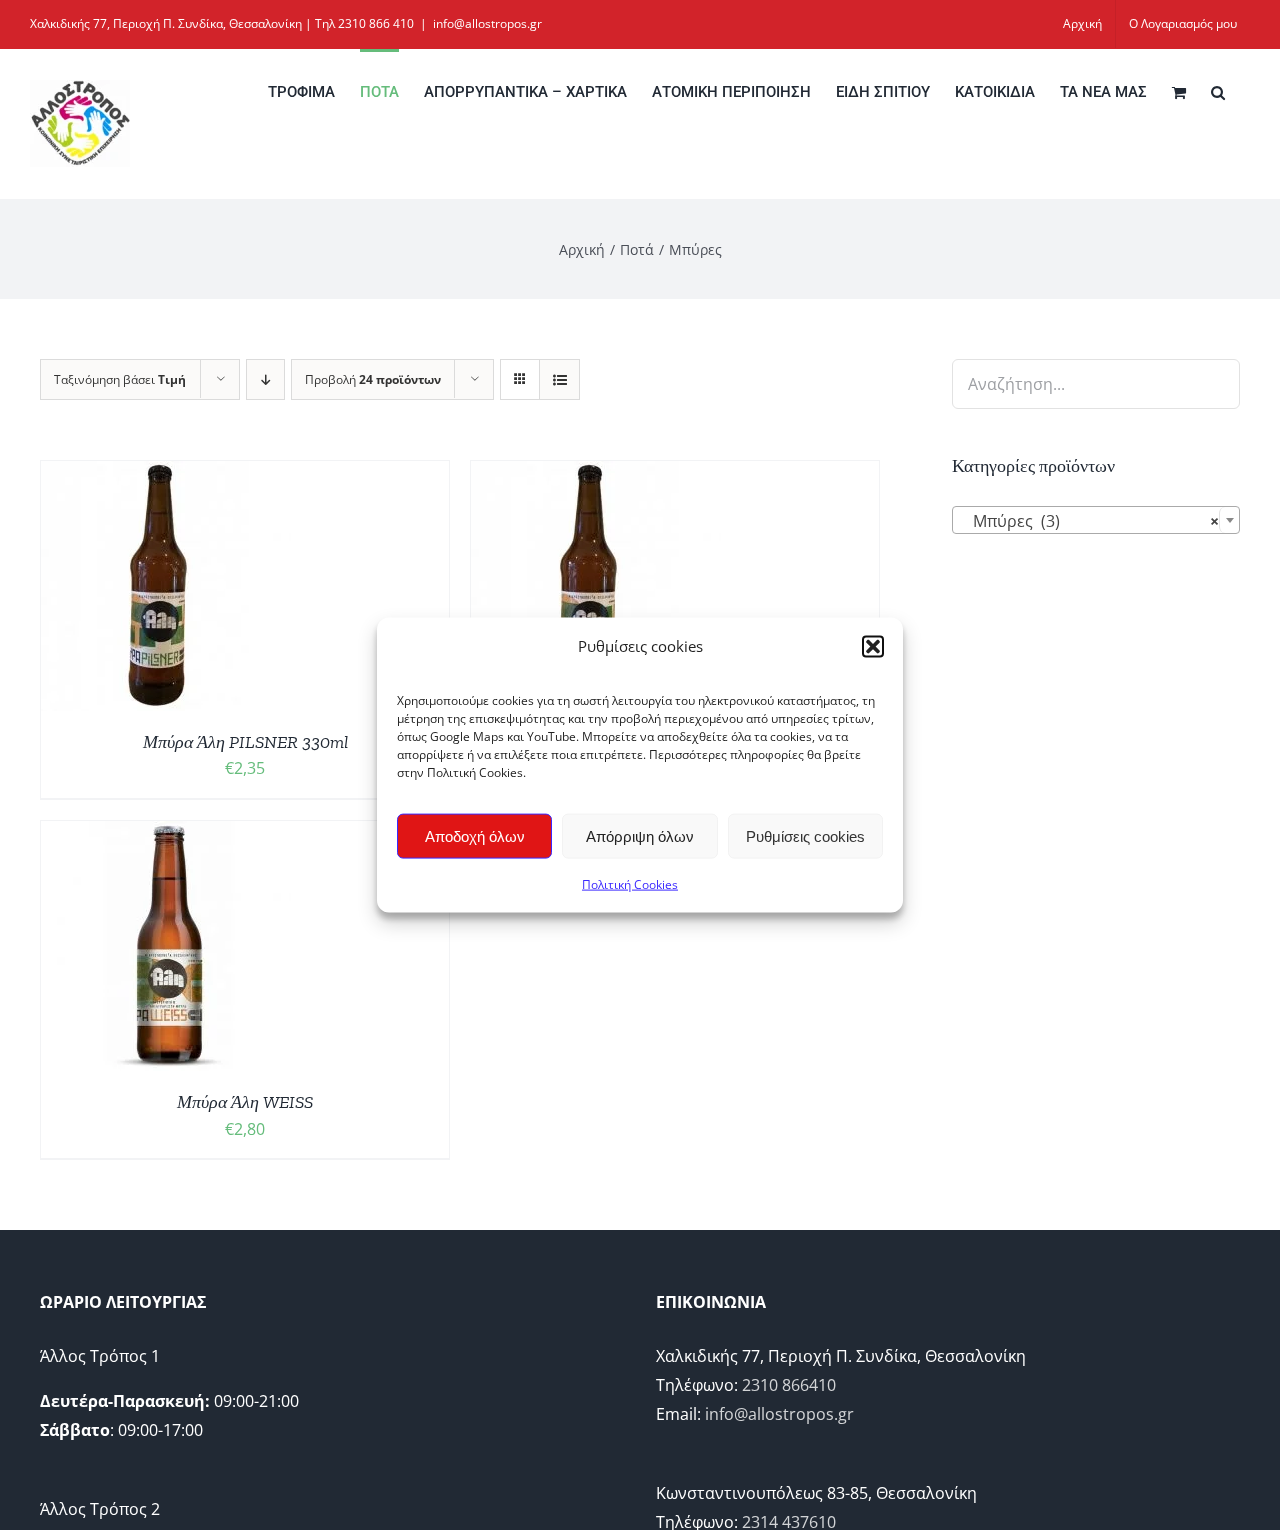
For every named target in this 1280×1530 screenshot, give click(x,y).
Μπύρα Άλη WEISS (245, 1102)
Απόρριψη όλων (640, 835)
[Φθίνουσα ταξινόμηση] (265, 379)
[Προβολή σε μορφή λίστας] (559, 379)
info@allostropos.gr (487, 23)
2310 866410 (789, 1385)
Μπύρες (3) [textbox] (1090, 521)
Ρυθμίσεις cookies (805, 835)
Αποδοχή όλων (475, 835)
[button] (873, 646)
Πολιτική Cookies (630, 884)
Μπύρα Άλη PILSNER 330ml (245, 742)
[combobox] (1096, 520)
